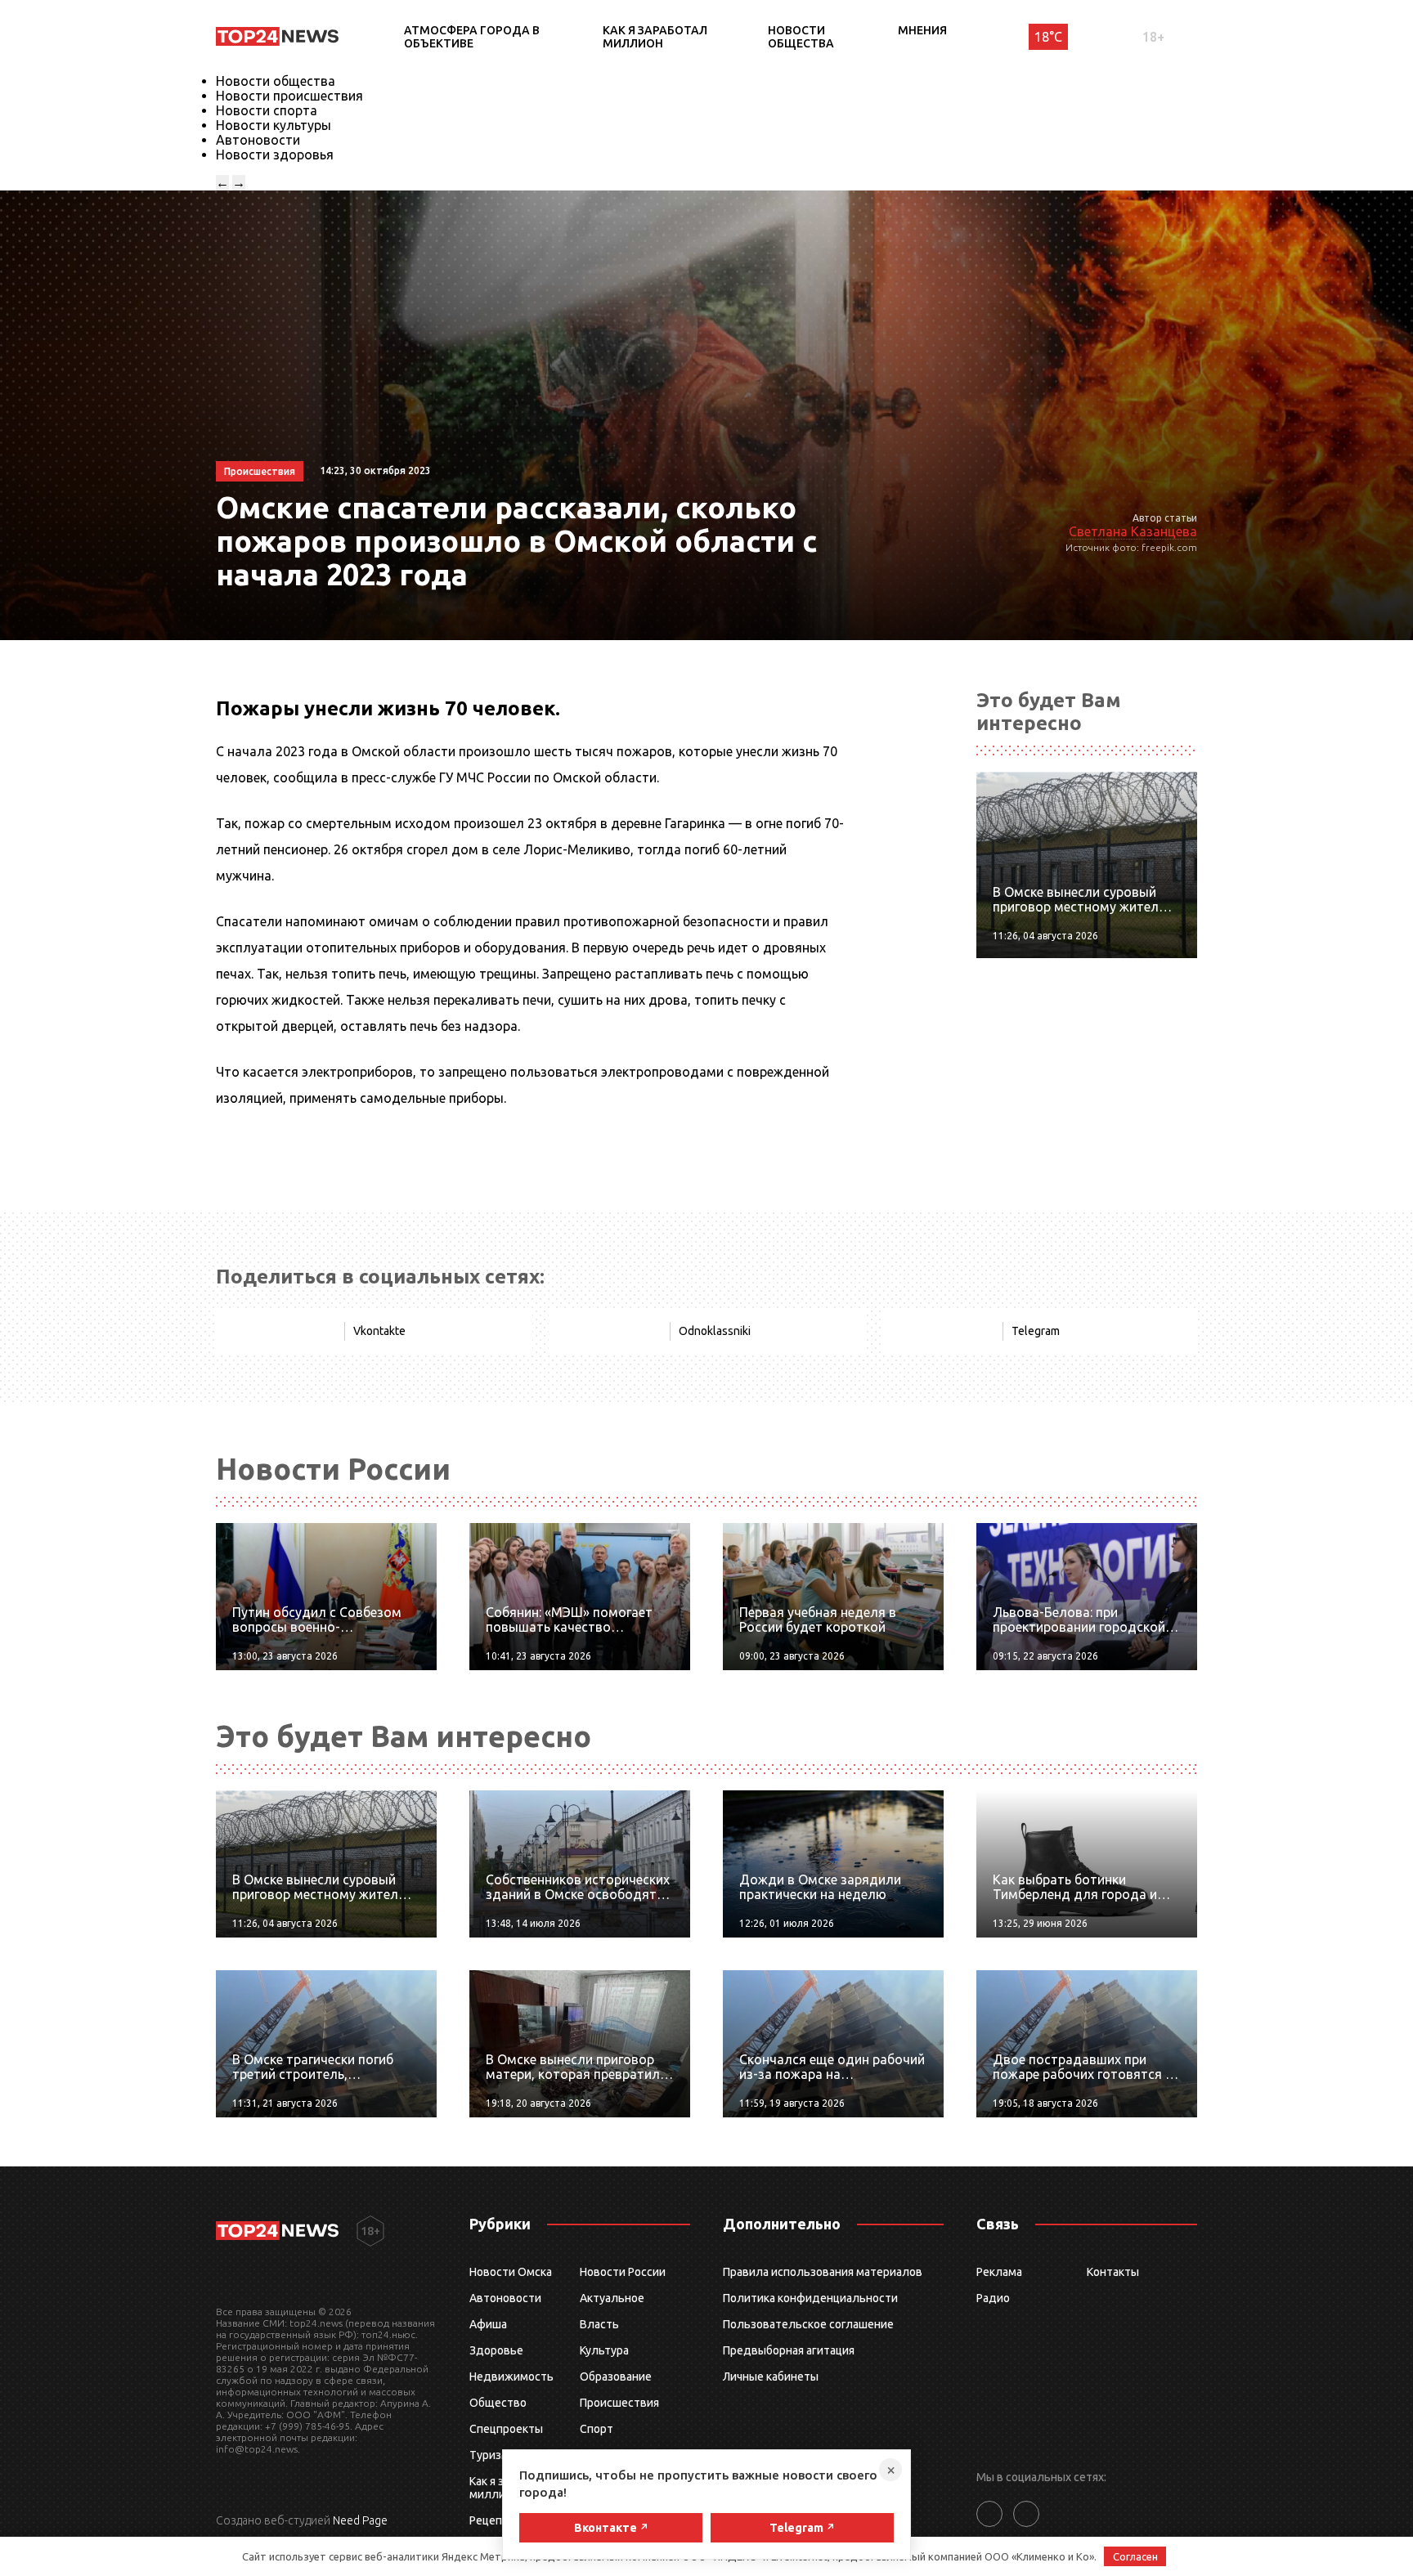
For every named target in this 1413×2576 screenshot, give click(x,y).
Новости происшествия (289, 96)
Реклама (999, 2272)
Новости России (623, 2272)
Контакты (1113, 2272)
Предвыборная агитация (789, 2350)
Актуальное (612, 2298)
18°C (1048, 37)
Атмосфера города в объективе (472, 37)
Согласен (1135, 2556)
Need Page (360, 2520)
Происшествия (619, 2403)
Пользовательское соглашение (808, 2324)
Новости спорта (267, 110)
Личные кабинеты (771, 2377)
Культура (604, 2350)
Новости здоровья (275, 155)
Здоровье (496, 2350)
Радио (993, 2298)
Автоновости (258, 140)
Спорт (597, 2429)
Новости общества (801, 37)
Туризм (489, 2455)
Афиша (488, 2324)
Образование (616, 2377)
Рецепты (493, 2520)
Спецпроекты (506, 2429)
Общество (498, 2403)
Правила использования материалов (823, 2272)
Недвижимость (511, 2377)
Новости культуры (274, 125)
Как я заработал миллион (655, 37)
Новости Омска (511, 2272)
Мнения (922, 30)
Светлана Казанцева (1133, 531)
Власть (599, 2324)
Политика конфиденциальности (810, 2298)
